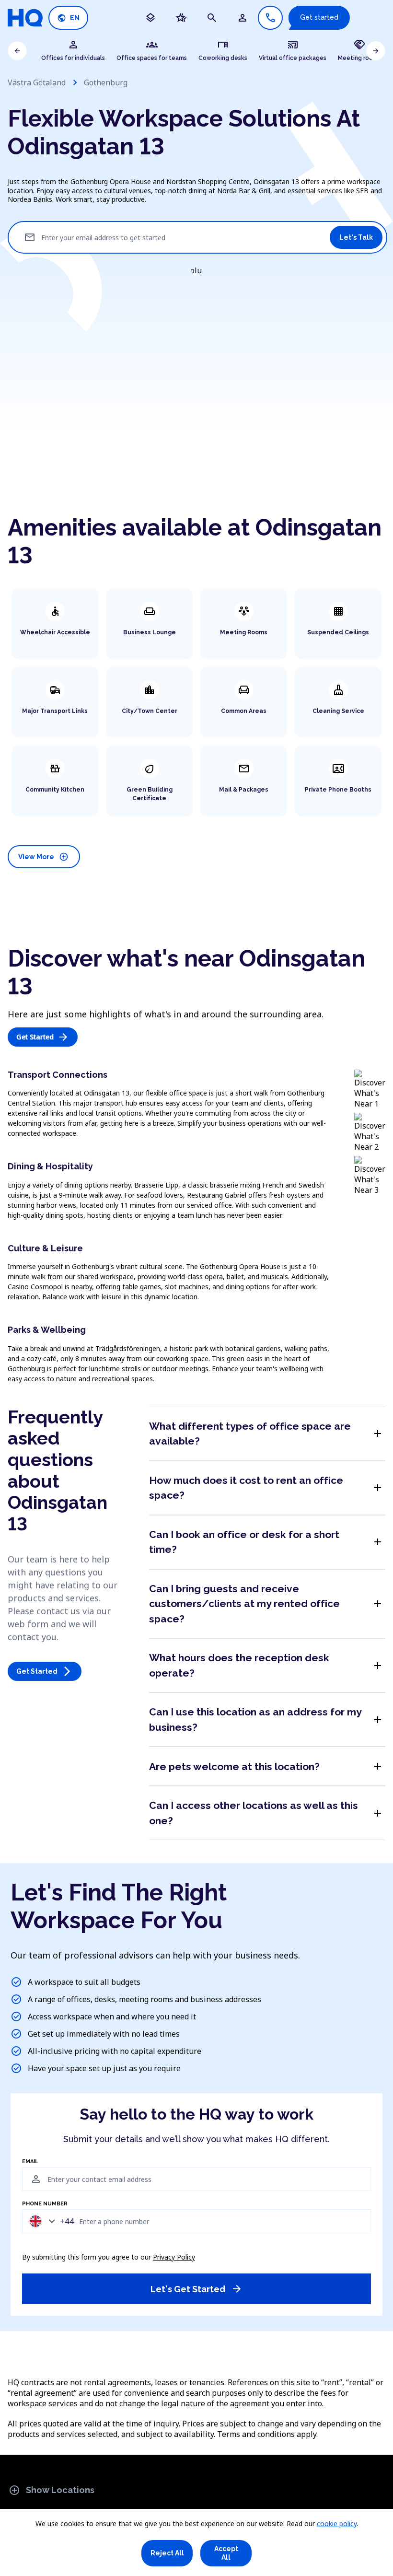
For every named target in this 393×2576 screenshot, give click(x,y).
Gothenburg (106, 82)
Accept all (226, 2553)
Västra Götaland (37, 82)
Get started (319, 17)
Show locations (52, 2490)
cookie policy (337, 2524)
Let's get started (196, 2289)
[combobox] (49, 2221)
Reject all (167, 2553)
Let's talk (356, 237)
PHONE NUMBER (45, 2204)
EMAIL (30, 2162)
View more (43, 857)
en (68, 18)
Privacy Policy (174, 2257)
